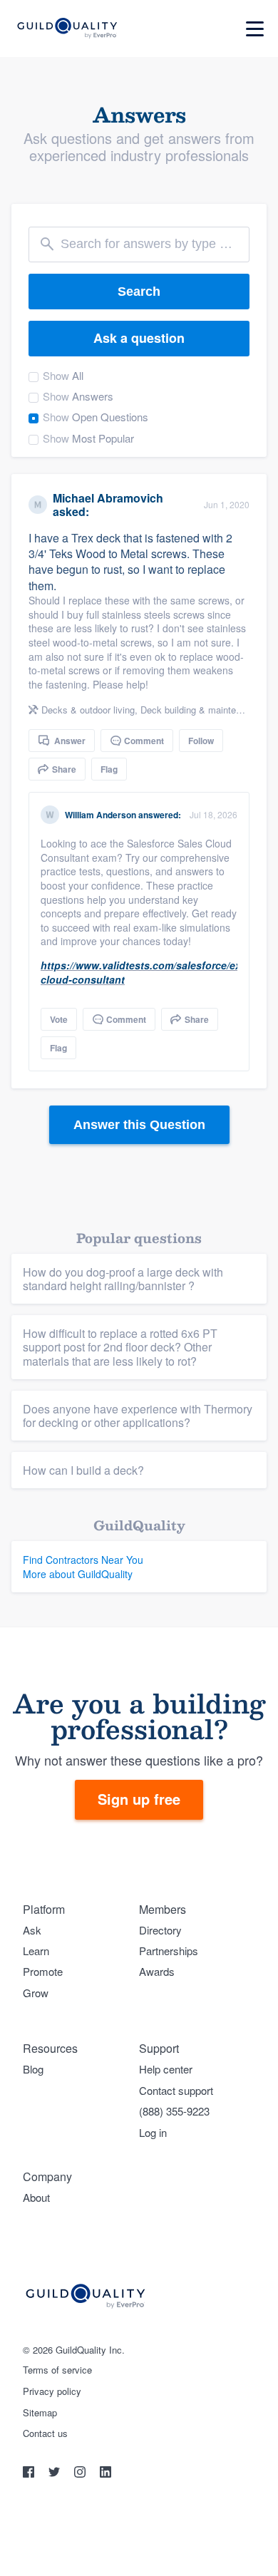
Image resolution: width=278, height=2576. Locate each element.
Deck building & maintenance (201, 710)
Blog (33, 2069)
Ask (32, 1930)
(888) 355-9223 (174, 2111)
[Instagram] (81, 2474)
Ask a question (139, 338)
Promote (43, 1971)
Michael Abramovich (108, 498)
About (36, 2197)
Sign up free (139, 1799)
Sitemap (40, 2413)
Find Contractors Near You (83, 1560)
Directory (160, 1930)
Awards (157, 1971)
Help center (166, 2069)
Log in (153, 2132)
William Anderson (101, 815)
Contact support (176, 2090)
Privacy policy (52, 2391)
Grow (36, 1993)
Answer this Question (139, 1125)
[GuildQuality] (67, 29)
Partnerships (169, 1951)
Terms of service (57, 2370)
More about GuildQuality (78, 1574)
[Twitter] (56, 2474)
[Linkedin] (105, 2474)
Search (139, 292)
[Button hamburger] (255, 29)
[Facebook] (30, 2474)
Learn (36, 1951)
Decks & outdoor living (88, 710)
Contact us (45, 2433)
